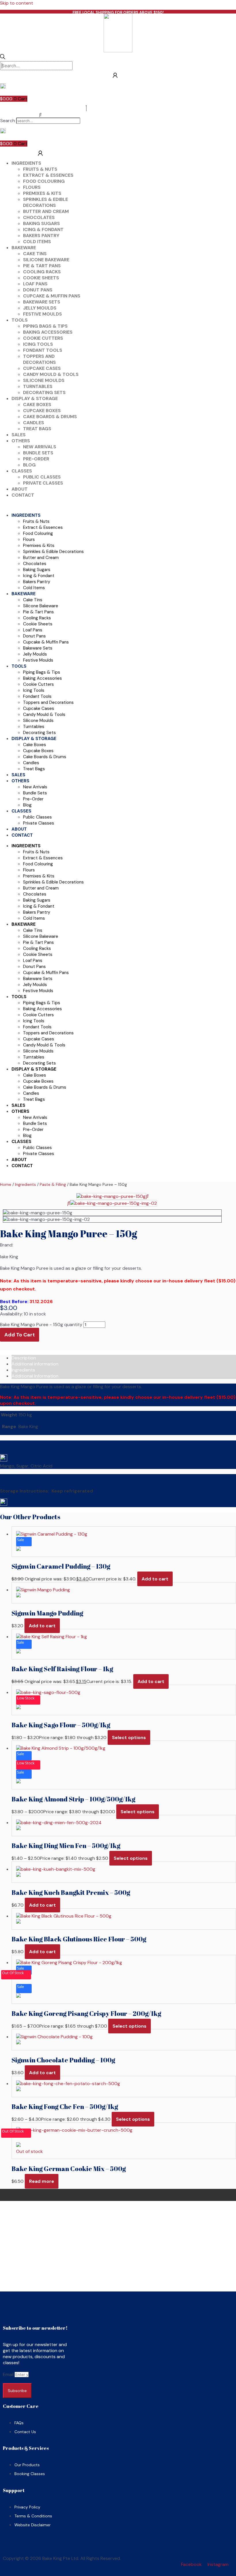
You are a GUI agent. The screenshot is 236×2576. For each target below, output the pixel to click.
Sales (19, 435)
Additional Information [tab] (35, 1376)
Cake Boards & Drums (50, 417)
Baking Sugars (41, 223)
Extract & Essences (48, 175)
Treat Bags (37, 429)
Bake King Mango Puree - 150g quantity (41, 1325)
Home (6, 1184)
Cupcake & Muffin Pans (52, 296)
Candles (34, 423)
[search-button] (3, 57)
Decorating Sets (44, 392)
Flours (32, 187)
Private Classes (43, 483)
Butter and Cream (46, 211)
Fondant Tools (43, 350)
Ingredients (26, 163)
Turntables (38, 386)
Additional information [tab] (35, 1364)
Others (21, 441)
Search (8, 121)
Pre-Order (36, 459)
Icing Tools (38, 344)
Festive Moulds (42, 314)
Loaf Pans (35, 284)
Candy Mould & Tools (51, 374)
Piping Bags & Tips (45, 326)
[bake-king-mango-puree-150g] (111, 1196)
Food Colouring (44, 181)
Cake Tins (35, 254)
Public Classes (42, 477)
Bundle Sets (38, 453)
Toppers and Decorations (39, 359)
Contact (23, 495)
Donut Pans (38, 290)
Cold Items (37, 242)
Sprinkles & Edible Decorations (45, 202)
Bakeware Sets (42, 302)
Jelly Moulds (40, 308)
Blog (29, 465)
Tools (20, 320)
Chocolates (39, 217)
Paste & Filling (53, 1184)
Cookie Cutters (43, 338)
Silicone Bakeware (46, 260)
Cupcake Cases (42, 368)
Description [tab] (24, 1358)
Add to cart (20, 1335)
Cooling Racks (42, 272)
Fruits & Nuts (40, 169)
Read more (42, 2181)
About (20, 489)
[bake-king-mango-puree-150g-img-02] (114, 1203)
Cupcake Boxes (42, 411)
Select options (129, 1737)
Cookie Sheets (41, 278)
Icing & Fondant (43, 229)
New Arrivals (40, 447)
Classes (22, 471)
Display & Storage (35, 398)
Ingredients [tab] (23, 1370)
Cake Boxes (37, 405)
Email (9, 2374)
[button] (40, 115)
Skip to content (17, 3)
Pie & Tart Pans (42, 266)
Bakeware (24, 248)
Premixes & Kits (42, 193)
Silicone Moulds (44, 380)
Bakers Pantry (41, 236)
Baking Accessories (48, 332)
